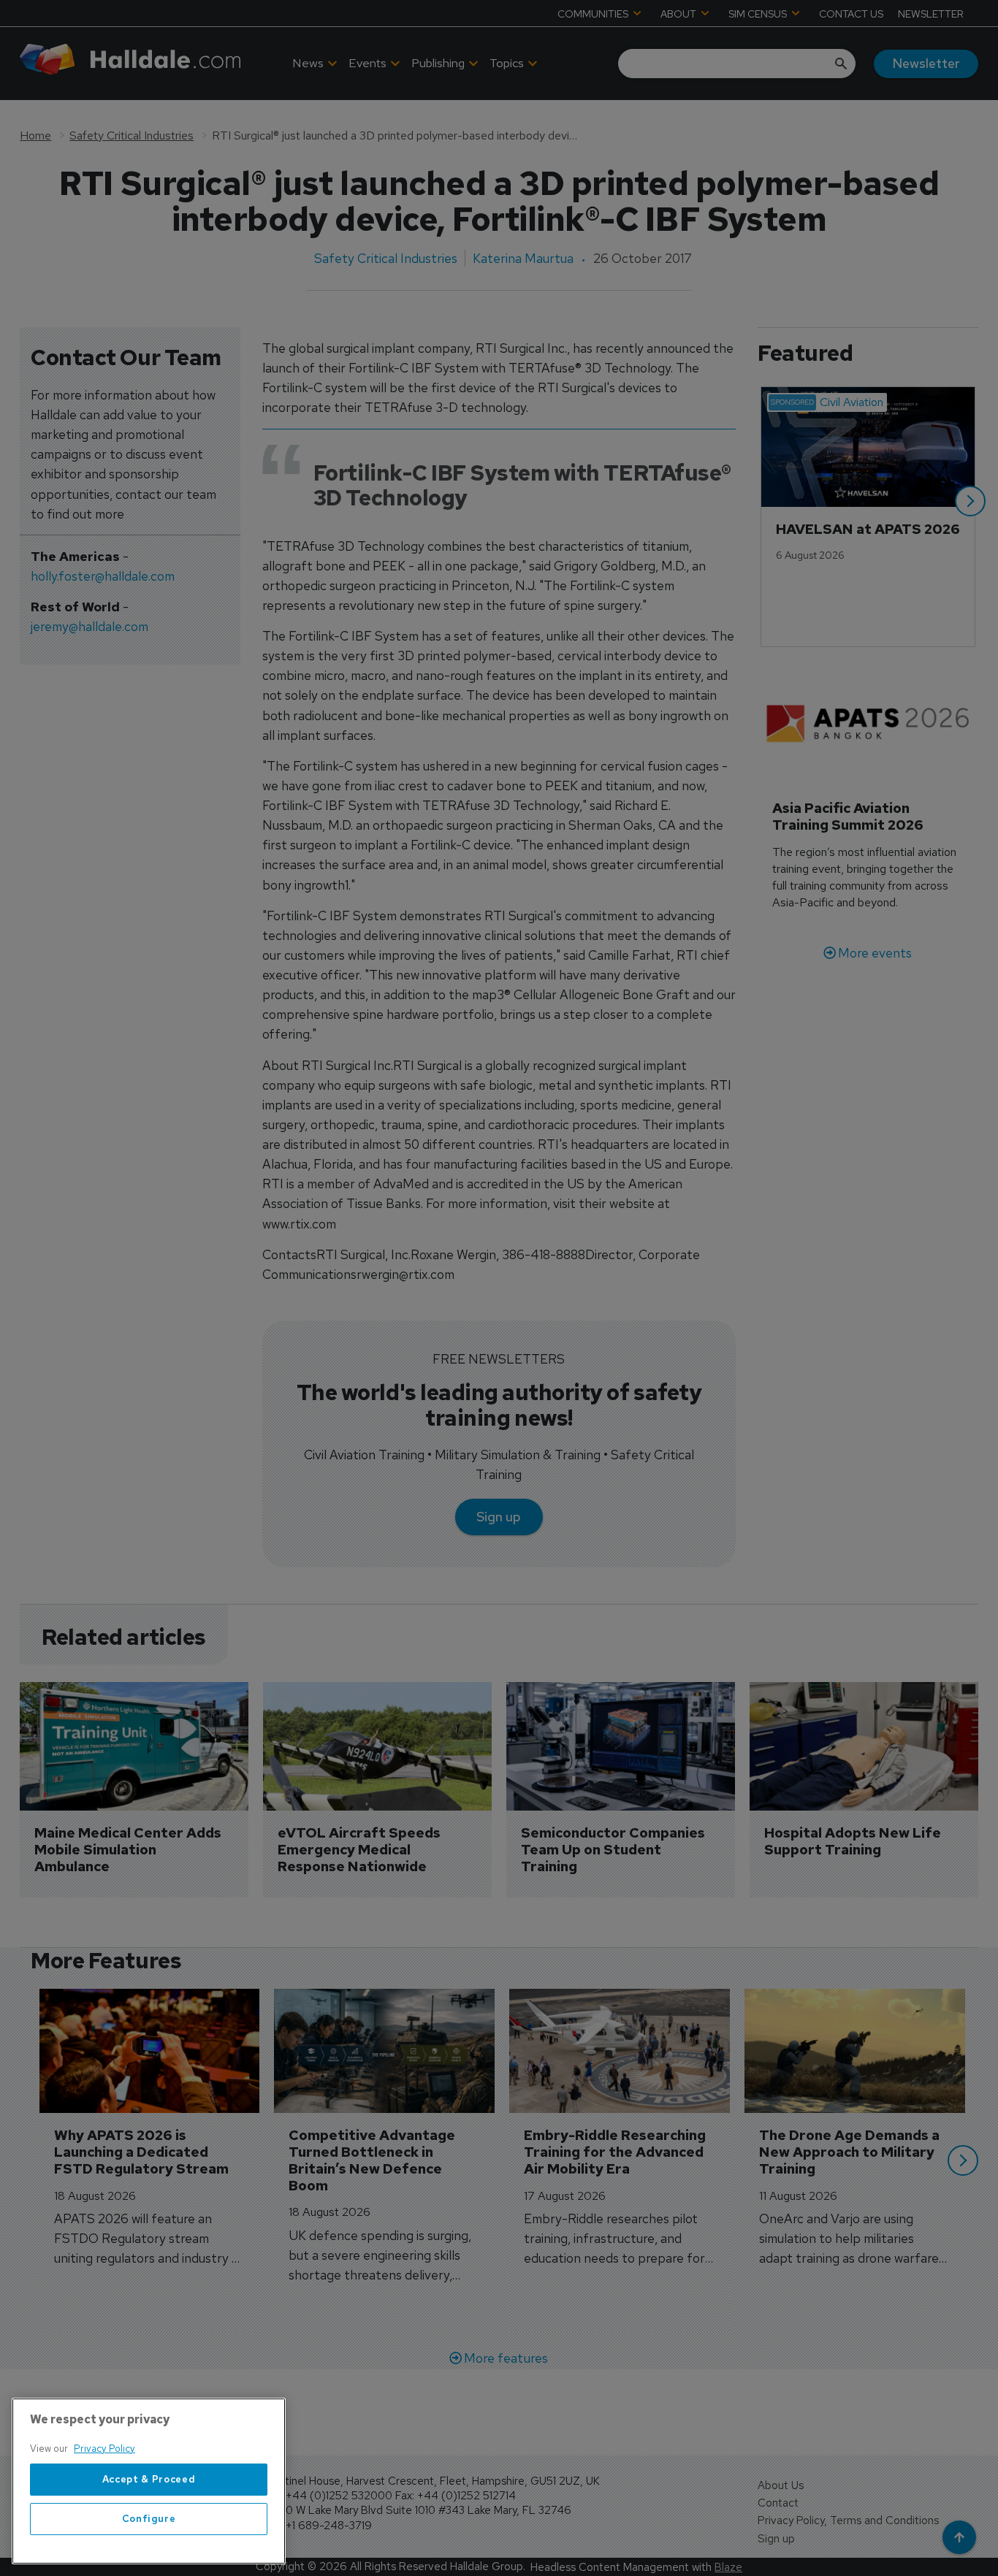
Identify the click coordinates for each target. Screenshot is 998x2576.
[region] (149, 2481)
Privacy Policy (104, 2449)
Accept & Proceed (149, 2479)
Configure (149, 2519)
